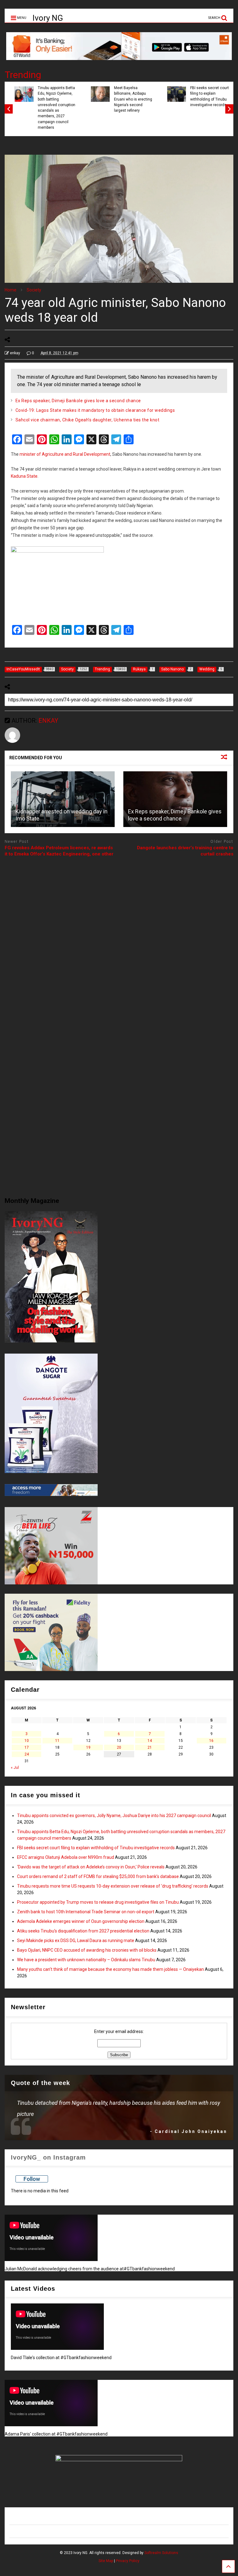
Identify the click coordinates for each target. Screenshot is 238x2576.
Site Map (106, 2561)
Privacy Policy (128, 2561)
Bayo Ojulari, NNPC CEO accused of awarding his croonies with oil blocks (87, 1950)
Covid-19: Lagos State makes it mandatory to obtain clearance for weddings (95, 410)
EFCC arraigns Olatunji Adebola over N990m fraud (66, 1857)
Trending (23, 75)
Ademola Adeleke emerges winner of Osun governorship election (81, 1921)
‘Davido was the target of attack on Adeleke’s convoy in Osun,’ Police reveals (91, 1867)
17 (27, 1747)
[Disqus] (119, 939)
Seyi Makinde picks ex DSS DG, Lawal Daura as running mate (76, 1941)
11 (57, 1741)
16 (211, 1741)
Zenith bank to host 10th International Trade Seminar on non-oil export (86, 1912)
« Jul (15, 1768)
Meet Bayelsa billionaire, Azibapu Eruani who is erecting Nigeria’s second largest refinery (128, 99)
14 (150, 1741)
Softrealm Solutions (161, 2553)
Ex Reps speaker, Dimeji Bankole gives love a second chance (78, 401)
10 (27, 1741)
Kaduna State (24, 476)
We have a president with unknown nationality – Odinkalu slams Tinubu (86, 1960)
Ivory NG (48, 18)
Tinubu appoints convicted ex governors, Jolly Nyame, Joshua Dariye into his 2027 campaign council (114, 1816)
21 (150, 1747)
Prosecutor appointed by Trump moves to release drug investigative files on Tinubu (98, 1902)
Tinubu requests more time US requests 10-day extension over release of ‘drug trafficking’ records (113, 1886)
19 (88, 1747)
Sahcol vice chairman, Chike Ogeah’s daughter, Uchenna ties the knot (88, 420)
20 (119, 1747)
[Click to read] (63, 799)
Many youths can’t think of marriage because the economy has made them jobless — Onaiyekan (110, 1969)
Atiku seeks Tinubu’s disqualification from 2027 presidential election (83, 1931)
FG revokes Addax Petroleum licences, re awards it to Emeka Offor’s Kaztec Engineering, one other (59, 851)
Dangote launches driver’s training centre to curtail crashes (185, 851)
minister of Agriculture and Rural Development (65, 454)
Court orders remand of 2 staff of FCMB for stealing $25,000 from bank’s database (98, 1876)
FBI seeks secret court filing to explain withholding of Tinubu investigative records (204, 96)
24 (27, 1754)
